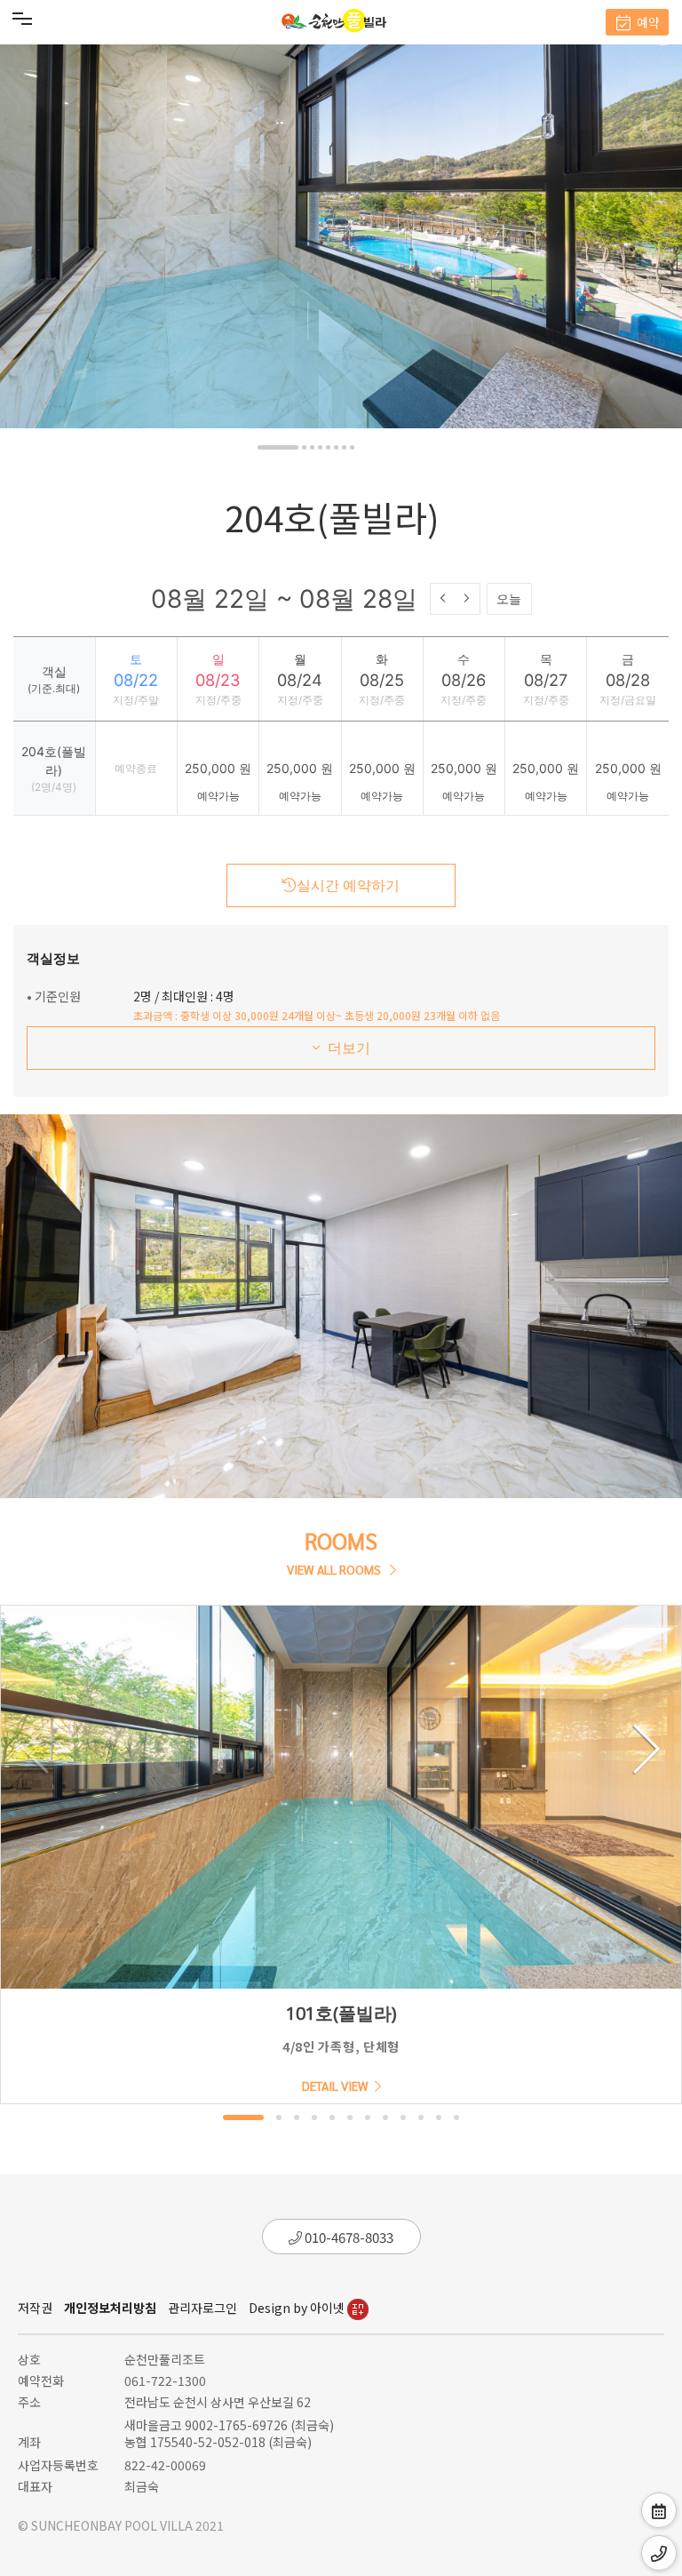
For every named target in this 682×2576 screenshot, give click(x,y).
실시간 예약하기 (348, 885)
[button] (278, 447)
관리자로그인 (202, 2308)
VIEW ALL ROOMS (335, 1569)
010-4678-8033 (348, 2237)
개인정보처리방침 (110, 2308)
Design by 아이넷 (298, 2308)
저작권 (35, 2308)
